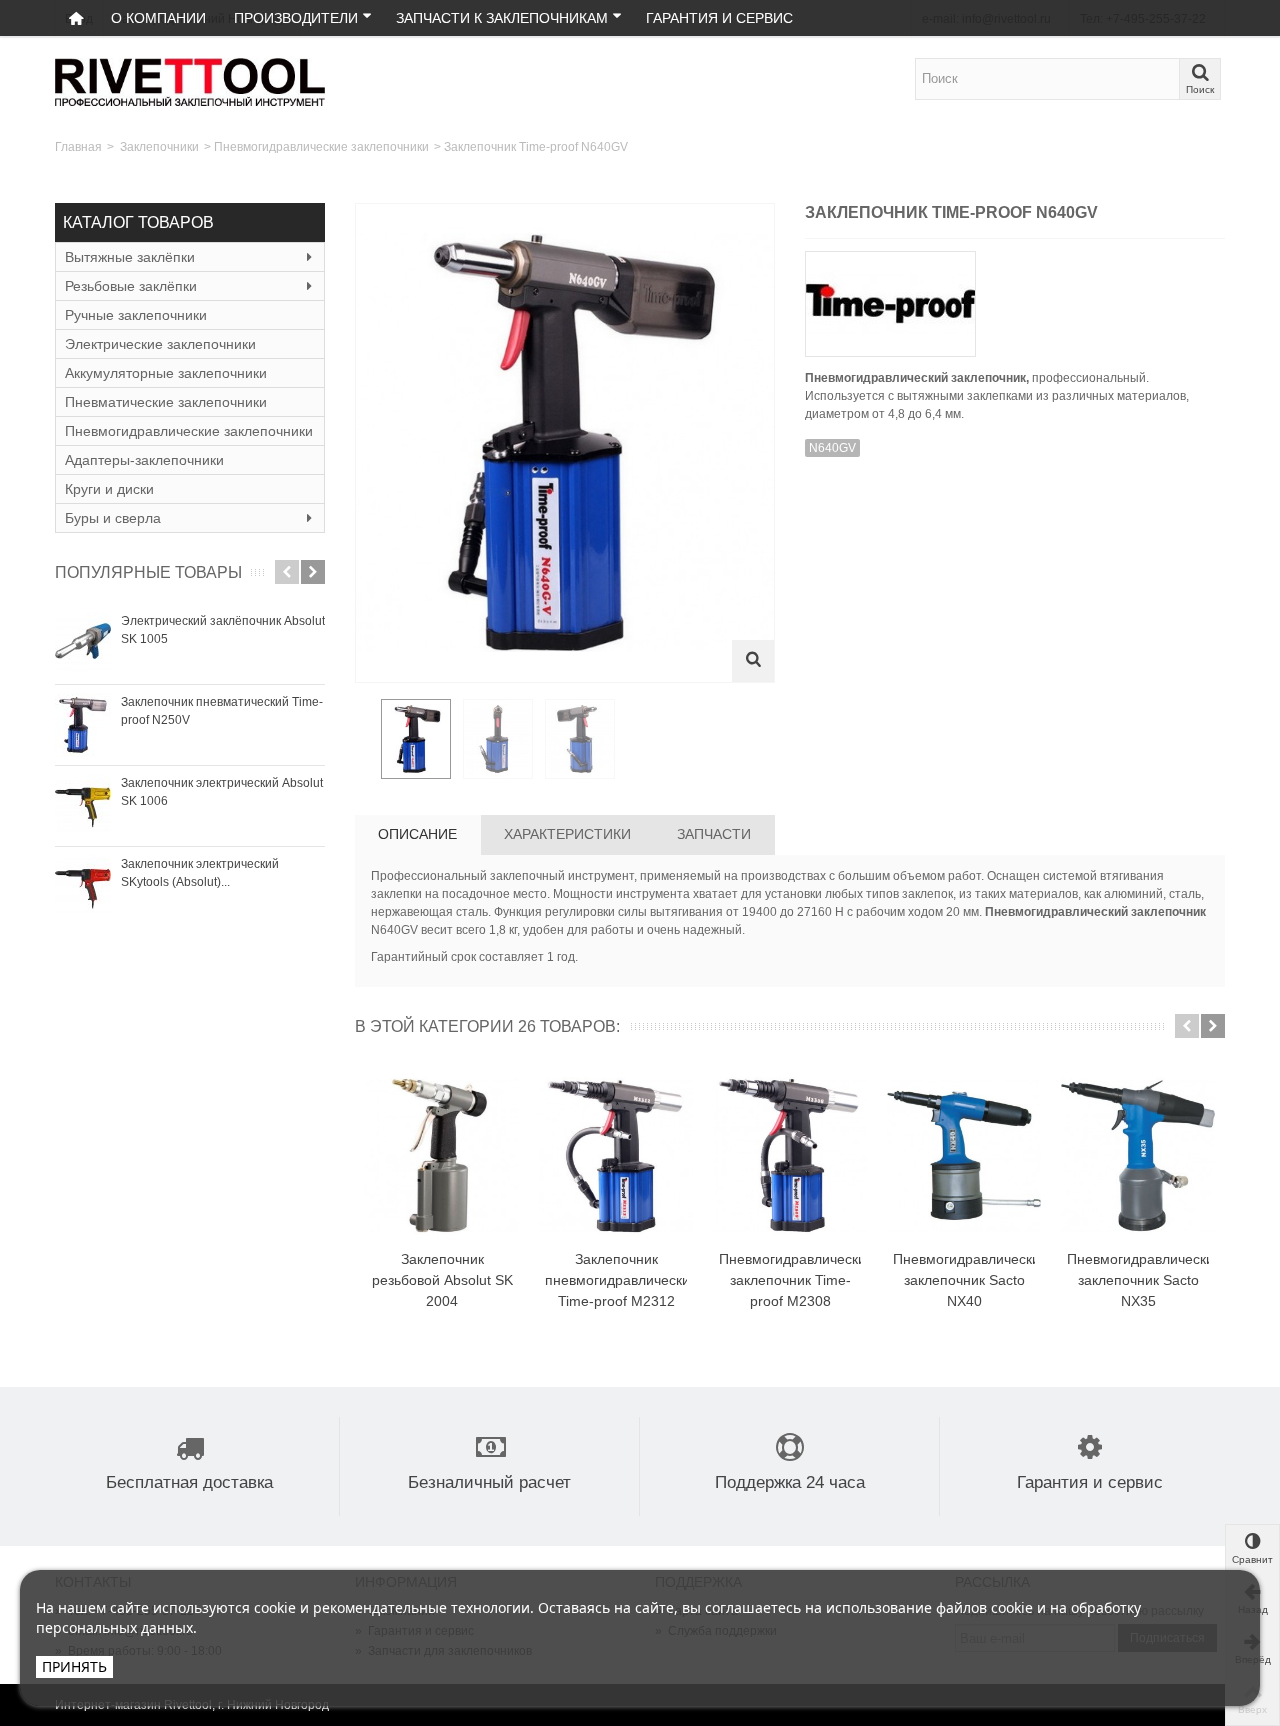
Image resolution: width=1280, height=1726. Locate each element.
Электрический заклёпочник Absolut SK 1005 (223, 630)
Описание (417, 834)
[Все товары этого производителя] (1015, 297)
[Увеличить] (753, 661)
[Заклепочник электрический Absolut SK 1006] (83, 806)
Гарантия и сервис (719, 18)
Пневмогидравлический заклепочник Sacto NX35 (1138, 1280)
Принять (74, 1666)
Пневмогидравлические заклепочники (321, 147)
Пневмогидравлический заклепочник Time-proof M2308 (790, 1280)
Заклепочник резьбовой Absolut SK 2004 (442, 1280)
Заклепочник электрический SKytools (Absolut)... (200, 873)
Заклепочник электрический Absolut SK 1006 (222, 792)
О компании (158, 18)
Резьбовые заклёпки (131, 286)
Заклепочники (159, 147)
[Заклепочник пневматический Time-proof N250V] (83, 725)
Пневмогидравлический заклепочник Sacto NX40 (964, 1280)
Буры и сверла (113, 518)
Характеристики (567, 834)
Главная (78, 147)
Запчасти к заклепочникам (502, 18)
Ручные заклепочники (136, 315)
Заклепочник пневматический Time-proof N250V (222, 711)
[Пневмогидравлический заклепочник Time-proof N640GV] (416, 739)
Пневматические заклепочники (166, 402)
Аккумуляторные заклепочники (166, 373)
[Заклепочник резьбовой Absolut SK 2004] (442, 1156)
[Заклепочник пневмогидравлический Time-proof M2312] (616, 1156)
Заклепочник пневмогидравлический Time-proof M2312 (616, 1280)
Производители (296, 18)
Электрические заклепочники (160, 344)
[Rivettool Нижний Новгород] (190, 81)
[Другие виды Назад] (365, 740)
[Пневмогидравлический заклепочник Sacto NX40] (964, 1156)
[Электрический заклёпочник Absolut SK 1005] (83, 644)
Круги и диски (109, 489)
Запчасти (714, 834)
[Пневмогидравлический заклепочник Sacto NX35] (1138, 1156)
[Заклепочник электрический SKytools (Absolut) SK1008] (83, 887)
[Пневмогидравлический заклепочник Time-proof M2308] (790, 1156)
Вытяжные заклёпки (130, 257)
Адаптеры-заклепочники (144, 460)
